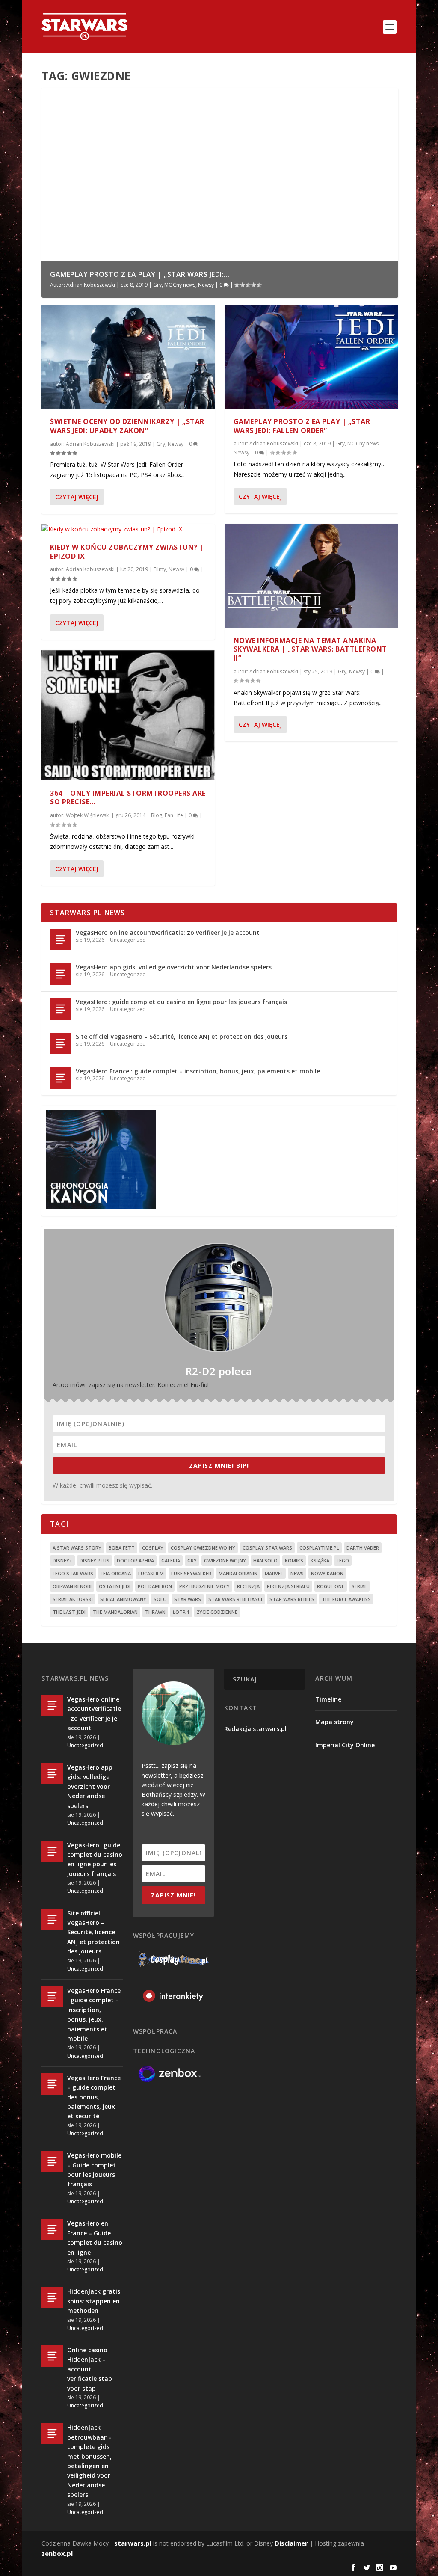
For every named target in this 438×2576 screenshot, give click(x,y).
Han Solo (265, 1561)
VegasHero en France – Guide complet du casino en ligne (95, 2238)
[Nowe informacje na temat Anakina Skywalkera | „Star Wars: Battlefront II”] (312, 576)
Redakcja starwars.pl (255, 1729)
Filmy (160, 569)
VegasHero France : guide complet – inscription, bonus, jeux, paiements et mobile (198, 1071)
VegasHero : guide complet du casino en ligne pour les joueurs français (181, 1002)
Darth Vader (363, 1548)
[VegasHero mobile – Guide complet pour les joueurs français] (52, 2161)
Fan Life (174, 815)
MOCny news (180, 285)
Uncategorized (128, 940)
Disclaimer (291, 2543)
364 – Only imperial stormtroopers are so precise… (128, 798)
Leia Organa (116, 1573)
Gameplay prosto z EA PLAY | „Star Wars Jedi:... (140, 274)
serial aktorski (73, 1599)
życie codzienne (217, 1612)
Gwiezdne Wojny (225, 1561)
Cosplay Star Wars (267, 1548)
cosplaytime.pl (319, 1548)
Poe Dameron (155, 1586)
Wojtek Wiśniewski (88, 815)
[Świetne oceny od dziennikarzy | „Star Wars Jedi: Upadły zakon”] (128, 357)
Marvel (274, 1573)
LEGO (343, 1561)
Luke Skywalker (191, 1573)
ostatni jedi (115, 1586)
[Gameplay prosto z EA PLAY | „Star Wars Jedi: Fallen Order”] (312, 357)
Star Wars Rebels (292, 1599)
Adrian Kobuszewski (91, 285)
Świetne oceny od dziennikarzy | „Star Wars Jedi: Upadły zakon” (127, 426)
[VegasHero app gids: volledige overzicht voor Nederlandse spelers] (61, 974)
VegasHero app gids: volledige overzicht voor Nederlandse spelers (174, 967)
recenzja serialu (288, 1586)
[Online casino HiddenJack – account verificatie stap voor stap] (52, 2356)
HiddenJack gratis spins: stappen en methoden (94, 2301)
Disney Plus (95, 1561)
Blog (157, 815)
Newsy (206, 285)
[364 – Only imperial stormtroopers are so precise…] (128, 715)
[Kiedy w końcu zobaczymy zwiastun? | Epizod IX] (128, 529)
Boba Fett (122, 1548)
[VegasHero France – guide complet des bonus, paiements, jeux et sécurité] (52, 2084)
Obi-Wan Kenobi (72, 1586)
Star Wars (188, 1599)
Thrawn (155, 1612)
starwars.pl (133, 2543)
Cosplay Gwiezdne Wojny (203, 1548)
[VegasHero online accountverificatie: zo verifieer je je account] (61, 940)
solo (160, 1599)
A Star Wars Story (77, 1548)
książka (320, 1561)
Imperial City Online (345, 1745)
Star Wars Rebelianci (235, 1599)
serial (359, 1586)
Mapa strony (334, 1722)
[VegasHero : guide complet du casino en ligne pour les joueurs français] (61, 1009)
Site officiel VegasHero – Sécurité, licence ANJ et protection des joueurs (182, 1036)
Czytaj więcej (77, 497)
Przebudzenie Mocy (204, 1586)
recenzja (248, 1586)
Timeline (328, 1699)
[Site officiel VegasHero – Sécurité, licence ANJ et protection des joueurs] (61, 1043)
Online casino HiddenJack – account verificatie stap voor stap (90, 2369)
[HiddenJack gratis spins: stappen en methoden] (52, 2297)
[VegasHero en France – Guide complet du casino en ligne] (52, 2229)
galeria (171, 1561)
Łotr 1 (181, 1612)
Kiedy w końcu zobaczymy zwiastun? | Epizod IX (127, 552)
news (297, 1573)
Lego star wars (73, 1573)
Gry (157, 285)
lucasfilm (151, 1573)
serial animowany (123, 1599)
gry (192, 1561)
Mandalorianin (238, 1573)
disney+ (62, 1561)
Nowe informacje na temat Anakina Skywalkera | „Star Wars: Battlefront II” (310, 649)
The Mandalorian (115, 1612)
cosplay (153, 1548)
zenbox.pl (57, 2553)
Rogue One (331, 1586)
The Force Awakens (346, 1599)
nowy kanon (327, 1573)
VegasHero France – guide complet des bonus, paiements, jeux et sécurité (94, 2097)
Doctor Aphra (135, 1561)
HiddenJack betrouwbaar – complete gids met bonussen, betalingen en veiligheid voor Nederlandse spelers (89, 2461)
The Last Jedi (69, 1612)
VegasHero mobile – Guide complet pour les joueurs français (94, 2170)
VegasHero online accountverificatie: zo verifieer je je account (168, 932)
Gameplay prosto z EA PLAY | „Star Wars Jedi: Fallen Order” (302, 426)
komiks (294, 1561)
